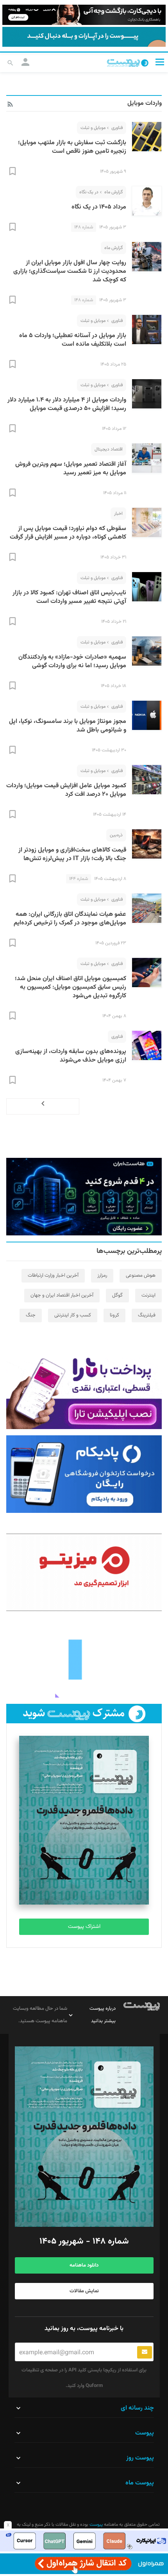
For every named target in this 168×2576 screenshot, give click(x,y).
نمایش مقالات (84, 2291)
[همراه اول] (84, 2564)
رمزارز (102, 1276)
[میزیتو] (84, 1572)
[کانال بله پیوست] (84, 37)
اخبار (118, 514)
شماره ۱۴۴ (79, 879)
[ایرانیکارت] (84, 2541)
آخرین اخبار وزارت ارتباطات (53, 1276)
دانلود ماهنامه (84, 2265)
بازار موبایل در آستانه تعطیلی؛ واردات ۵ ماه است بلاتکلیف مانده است (73, 340)
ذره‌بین (116, 835)
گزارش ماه (113, 192)
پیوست (96, 2525)
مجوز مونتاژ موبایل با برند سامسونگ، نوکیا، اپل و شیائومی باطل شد (68, 726)
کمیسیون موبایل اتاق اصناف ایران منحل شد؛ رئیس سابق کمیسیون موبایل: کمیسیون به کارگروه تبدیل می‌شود (71, 987)
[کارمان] (84, 1659)
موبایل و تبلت (93, 128)
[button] (160, 62)
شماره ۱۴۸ (84, 227)
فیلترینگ (147, 1315)
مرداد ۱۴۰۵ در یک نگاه (99, 207)
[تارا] (84, 1390)
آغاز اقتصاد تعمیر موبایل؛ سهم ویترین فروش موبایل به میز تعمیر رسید (71, 469)
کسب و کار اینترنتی (73, 1315)
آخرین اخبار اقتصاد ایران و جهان (62, 1295)
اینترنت (148, 1295)
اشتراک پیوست (84, 1927)
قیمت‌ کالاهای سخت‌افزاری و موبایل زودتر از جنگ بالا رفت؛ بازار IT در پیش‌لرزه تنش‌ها (72, 854)
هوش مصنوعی (141, 1276)
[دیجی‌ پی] (84, 15)
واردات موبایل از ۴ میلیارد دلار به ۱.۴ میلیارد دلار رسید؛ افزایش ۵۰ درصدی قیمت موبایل (67, 404)
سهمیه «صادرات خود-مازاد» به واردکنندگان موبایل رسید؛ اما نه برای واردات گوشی (72, 662)
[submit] (145, 2352)
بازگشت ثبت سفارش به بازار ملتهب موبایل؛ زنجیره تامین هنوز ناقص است (72, 147)
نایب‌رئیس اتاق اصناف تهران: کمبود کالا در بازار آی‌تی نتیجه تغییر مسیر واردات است (69, 597)
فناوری (117, 128)
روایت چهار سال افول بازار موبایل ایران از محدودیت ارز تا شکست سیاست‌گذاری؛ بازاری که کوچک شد (70, 271)
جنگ (31, 1315)
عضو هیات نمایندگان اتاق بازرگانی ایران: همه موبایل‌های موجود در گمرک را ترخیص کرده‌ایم (70, 919)
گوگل (117, 1295)
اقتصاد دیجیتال (109, 449)
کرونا (114, 1315)
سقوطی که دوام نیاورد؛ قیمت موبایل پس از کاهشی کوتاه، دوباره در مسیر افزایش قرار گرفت (68, 533)
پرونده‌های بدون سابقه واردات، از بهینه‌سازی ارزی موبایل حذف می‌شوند (71, 1056)
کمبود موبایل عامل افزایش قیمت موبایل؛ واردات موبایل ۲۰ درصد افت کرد (66, 790)
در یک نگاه (89, 192)
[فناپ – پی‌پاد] (84, 1474)
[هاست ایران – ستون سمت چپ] (84, 1197)
